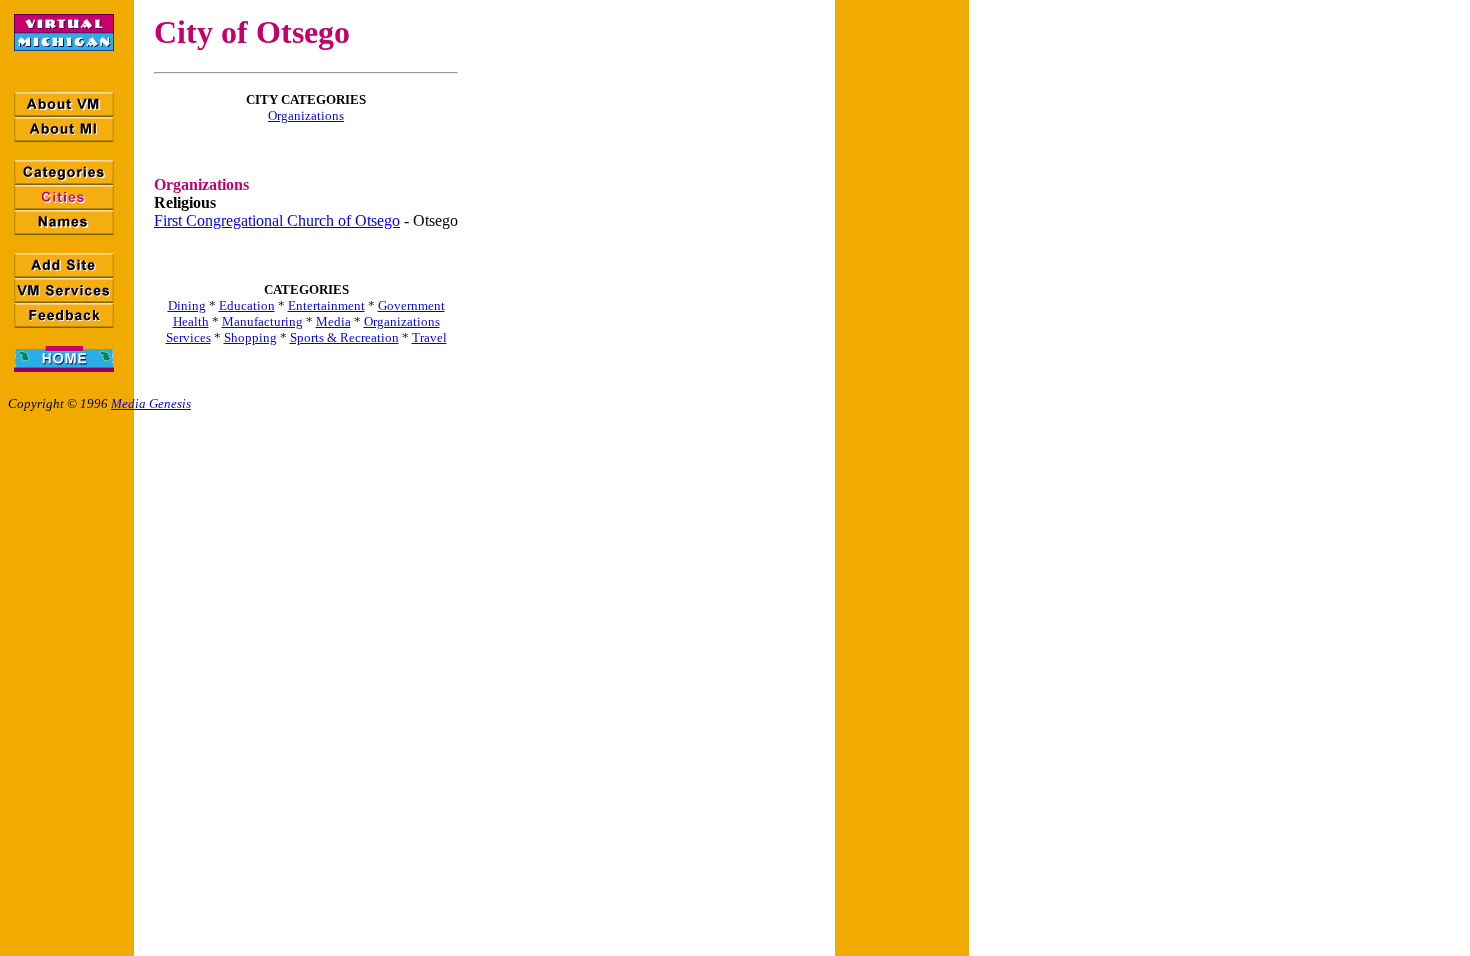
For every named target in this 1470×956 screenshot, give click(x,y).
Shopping (250, 337)
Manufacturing (262, 321)
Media (333, 321)
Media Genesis (151, 403)
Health (191, 321)
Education (247, 305)
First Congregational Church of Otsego (277, 220)
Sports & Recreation (344, 337)
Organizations (306, 115)
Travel (429, 337)
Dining (187, 305)
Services (188, 337)
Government (411, 305)
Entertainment (326, 305)
